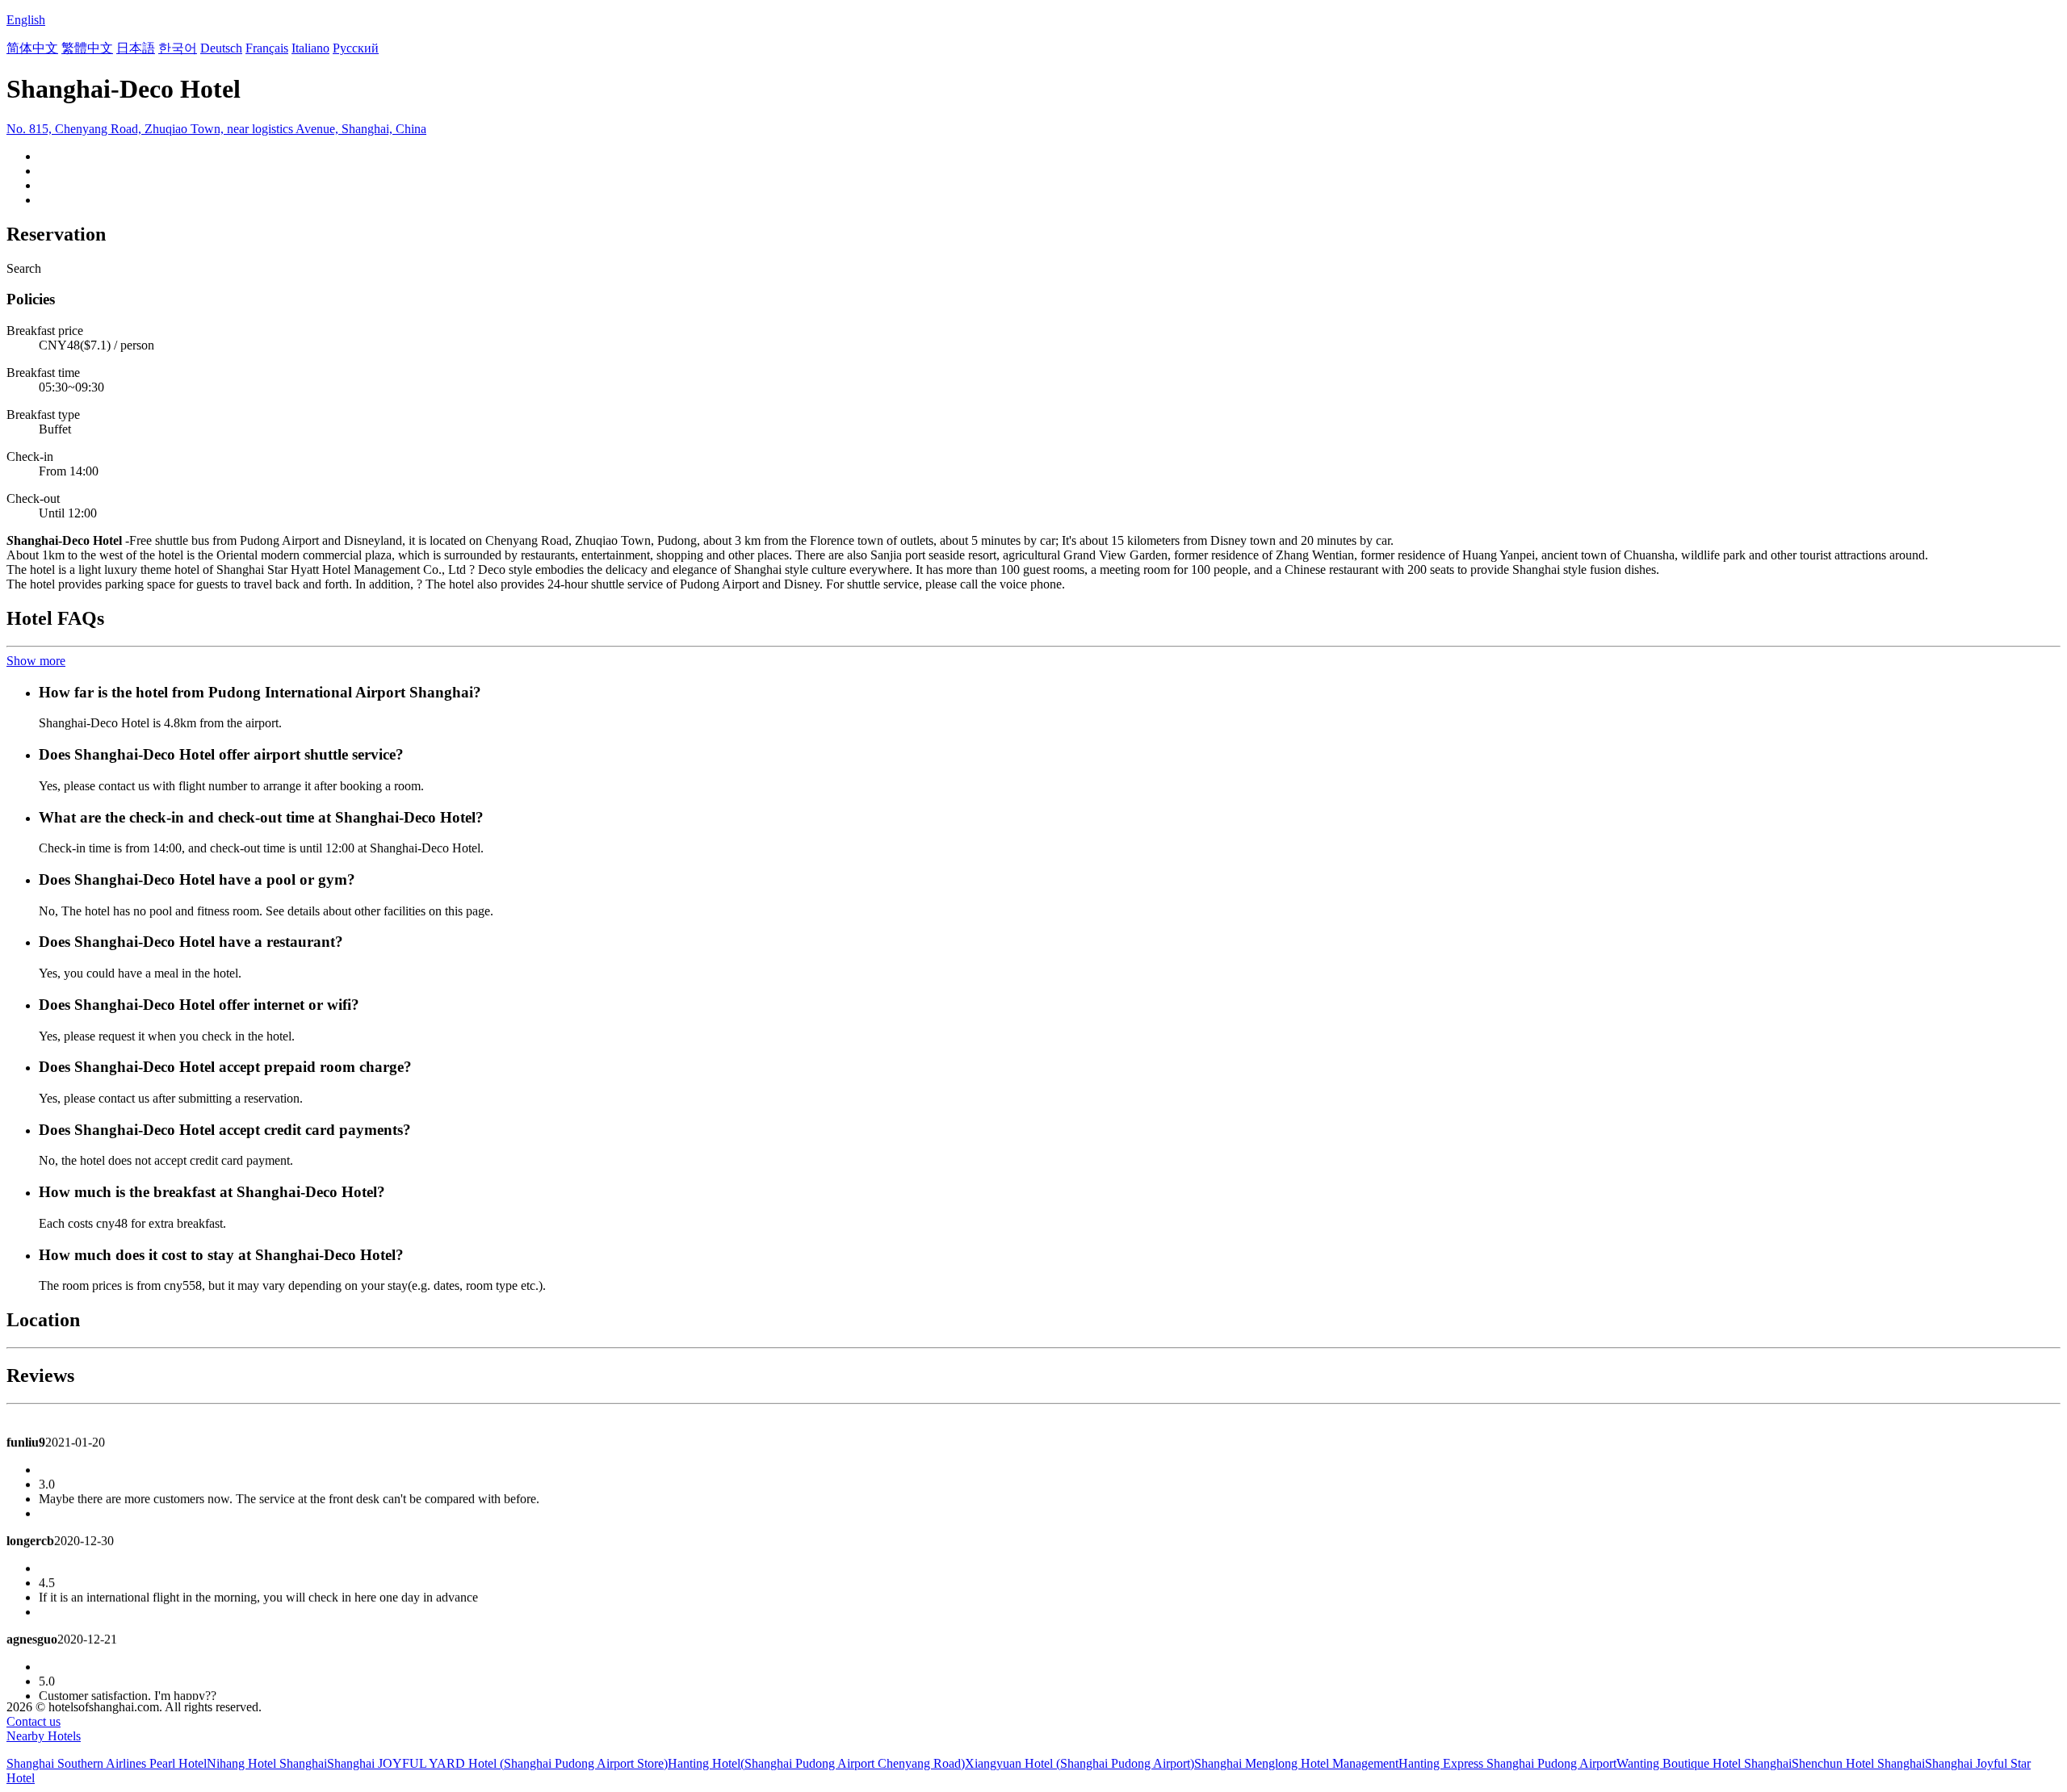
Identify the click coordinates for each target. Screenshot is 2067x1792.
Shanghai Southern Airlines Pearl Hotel (107, 1763)
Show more (36, 661)
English (26, 20)
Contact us (34, 1721)
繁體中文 (87, 48)
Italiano (310, 48)
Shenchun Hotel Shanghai (1858, 1763)
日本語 (136, 48)
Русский (356, 48)
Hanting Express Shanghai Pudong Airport (1507, 1763)
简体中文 (32, 48)
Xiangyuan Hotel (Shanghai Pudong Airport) (1080, 1763)
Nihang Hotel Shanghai (267, 1763)
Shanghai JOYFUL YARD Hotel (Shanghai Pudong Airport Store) (497, 1763)
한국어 (178, 48)
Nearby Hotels (44, 1736)
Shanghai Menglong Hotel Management (1296, 1763)
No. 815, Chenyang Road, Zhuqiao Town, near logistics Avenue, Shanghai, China (216, 129)
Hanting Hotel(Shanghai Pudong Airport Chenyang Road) (816, 1763)
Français (267, 48)
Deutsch (221, 48)
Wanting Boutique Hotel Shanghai (1704, 1763)
